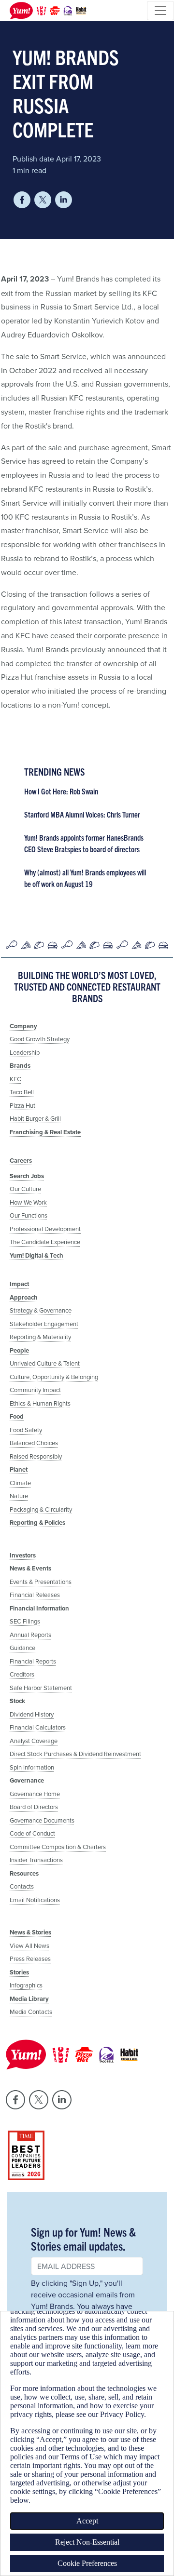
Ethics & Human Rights (40, 1403)
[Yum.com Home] (46, 11)
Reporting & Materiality (40, 1337)
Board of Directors (34, 1807)
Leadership (25, 1052)
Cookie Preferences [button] (87, 2563)
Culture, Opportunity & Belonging (54, 1377)
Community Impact (35, 1390)
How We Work (28, 1202)
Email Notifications (35, 1900)
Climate (20, 1483)
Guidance (22, 1648)
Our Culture (25, 1189)
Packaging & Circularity (41, 1509)
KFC (15, 1079)
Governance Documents (42, 1820)
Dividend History (32, 1714)
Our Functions (29, 1215)
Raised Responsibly (36, 1456)
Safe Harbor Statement (41, 1688)
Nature (19, 1496)
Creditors (22, 1674)
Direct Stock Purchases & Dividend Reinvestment (75, 1754)
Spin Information (32, 1767)
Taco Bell (22, 1092)
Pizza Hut (22, 1105)
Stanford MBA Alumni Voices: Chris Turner (82, 814)
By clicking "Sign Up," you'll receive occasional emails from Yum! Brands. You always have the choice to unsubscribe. (83, 2300)
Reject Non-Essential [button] (87, 2542)
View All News (29, 1945)
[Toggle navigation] (160, 11)
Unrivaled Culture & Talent (45, 1363)
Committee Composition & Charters (58, 1847)
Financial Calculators (38, 1727)
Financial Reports (33, 1661)
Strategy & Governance (41, 1310)
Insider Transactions (36, 1860)
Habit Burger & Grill (35, 1118)
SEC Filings (25, 1621)
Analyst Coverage (34, 1741)
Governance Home (35, 1794)
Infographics (26, 1985)
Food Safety (26, 1430)
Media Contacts (31, 2012)
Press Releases (30, 1959)
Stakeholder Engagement (44, 1324)
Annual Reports (30, 1635)
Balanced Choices (34, 1443)
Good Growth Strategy (40, 1039)
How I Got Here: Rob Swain (61, 791)
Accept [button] (87, 2521)
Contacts (22, 1886)
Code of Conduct (32, 1833)
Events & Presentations (41, 1582)
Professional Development (45, 1229)
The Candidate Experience (45, 1242)
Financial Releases (35, 1595)
